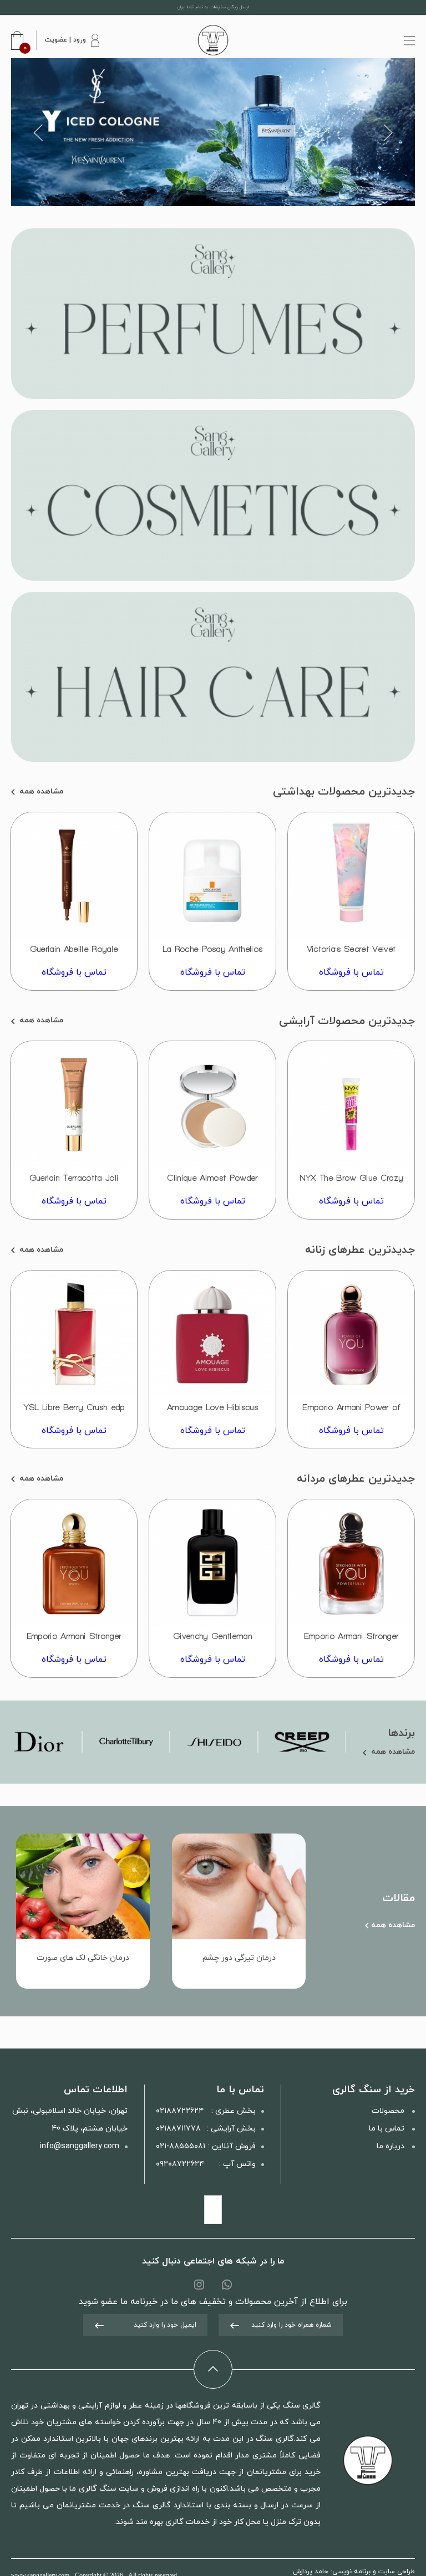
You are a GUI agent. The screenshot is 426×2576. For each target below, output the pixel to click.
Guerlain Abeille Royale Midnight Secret (74, 954)
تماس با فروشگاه (351, 972)
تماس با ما (388, 2129)
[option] (213, 132)
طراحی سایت (397, 2572)
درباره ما (392, 2146)
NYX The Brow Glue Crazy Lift (351, 1183)
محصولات (389, 2111)
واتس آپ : (206, 2164)
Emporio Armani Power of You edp (351, 1412)
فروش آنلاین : (206, 2146)
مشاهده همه (40, 792)
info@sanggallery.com (80, 2146)
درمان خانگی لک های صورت (83, 1958)
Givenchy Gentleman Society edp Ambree (212, 1641)
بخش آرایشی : (206, 2129)
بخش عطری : (206, 2111)
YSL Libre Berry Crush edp (74, 1407)
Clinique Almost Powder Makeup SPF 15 (212, 1183)
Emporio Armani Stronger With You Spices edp (74, 1641)
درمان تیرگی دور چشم (239, 1958)
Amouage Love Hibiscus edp (212, 1412)
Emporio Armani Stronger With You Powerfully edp (351, 1641)
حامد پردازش (311, 2572)
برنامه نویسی (351, 2572)
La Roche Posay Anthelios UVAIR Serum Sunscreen (213, 954)
